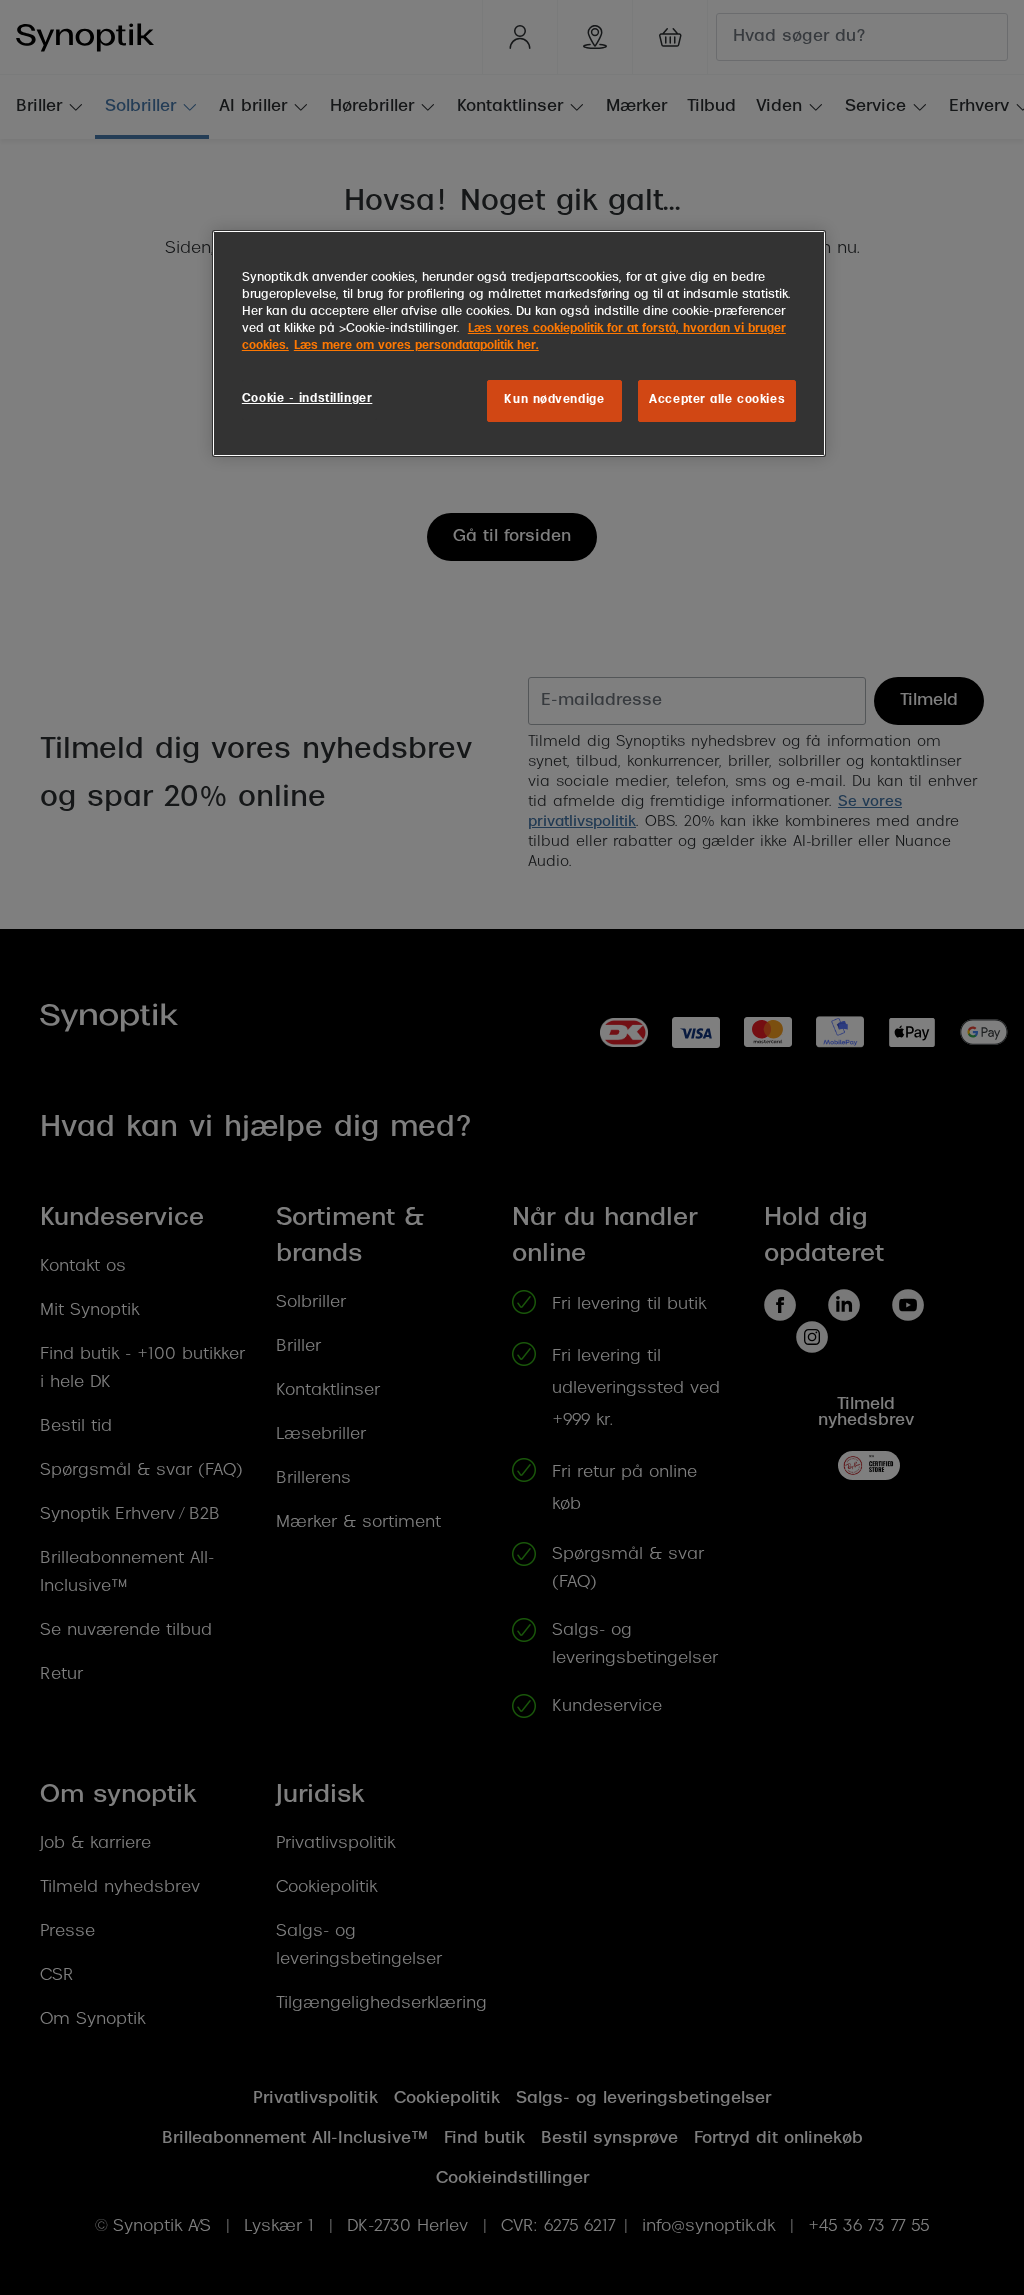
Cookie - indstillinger (307, 399)
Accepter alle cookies (717, 400)
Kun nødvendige (554, 400)
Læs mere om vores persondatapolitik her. (416, 346)
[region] (519, 343)
